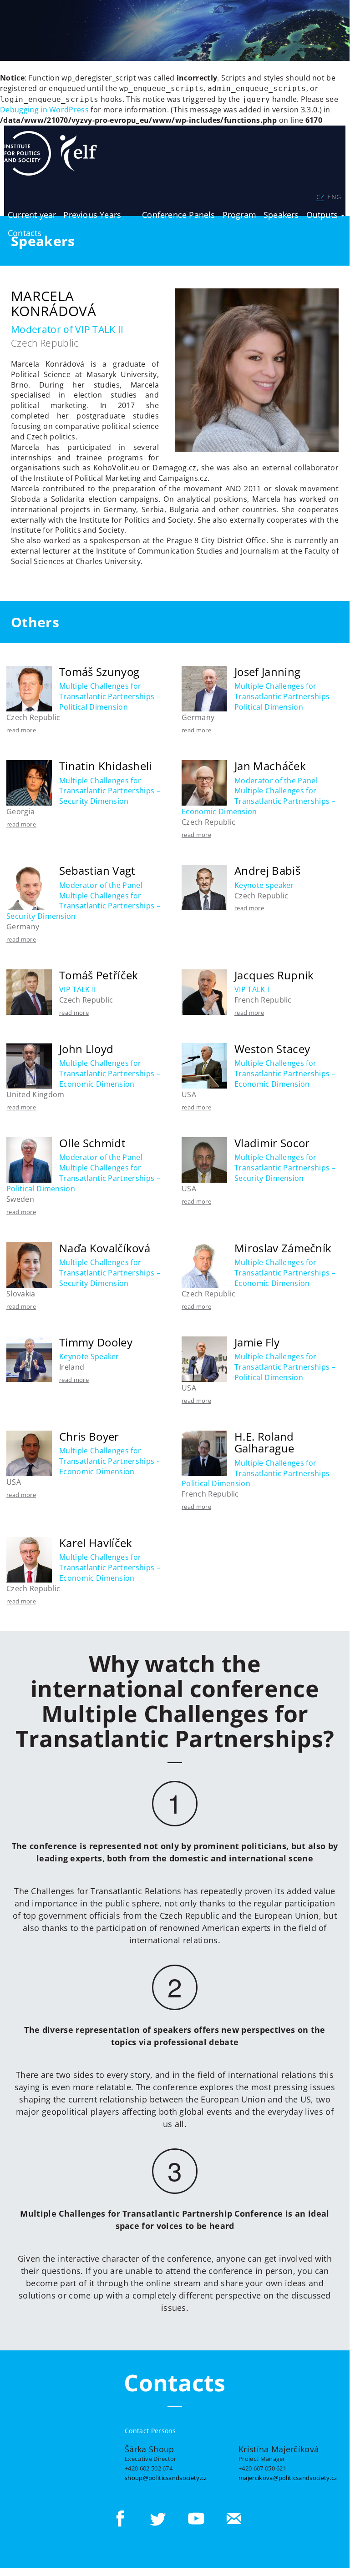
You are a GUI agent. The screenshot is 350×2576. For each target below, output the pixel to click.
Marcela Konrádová (53, 303)
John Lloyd (86, 1049)
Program (239, 215)
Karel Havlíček (96, 1543)
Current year (32, 215)
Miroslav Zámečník (283, 1248)
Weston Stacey (272, 1049)
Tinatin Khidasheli (106, 766)
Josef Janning (267, 672)
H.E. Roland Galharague (264, 1442)
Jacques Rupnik (274, 975)
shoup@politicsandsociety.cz (166, 2478)
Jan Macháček (270, 766)
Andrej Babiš (267, 870)
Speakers (281, 215)
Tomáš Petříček (99, 975)
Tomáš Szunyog (99, 672)
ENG (334, 197)
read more (21, 730)
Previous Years (92, 215)
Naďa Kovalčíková (105, 1248)
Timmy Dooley (96, 1342)
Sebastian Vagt (97, 870)
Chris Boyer (89, 1436)
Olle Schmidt (92, 1143)
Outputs (323, 215)
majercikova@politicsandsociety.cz (288, 2478)
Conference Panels (178, 215)
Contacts (25, 233)
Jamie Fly (257, 1342)
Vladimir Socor (272, 1143)
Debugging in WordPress (44, 110)
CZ (320, 197)
